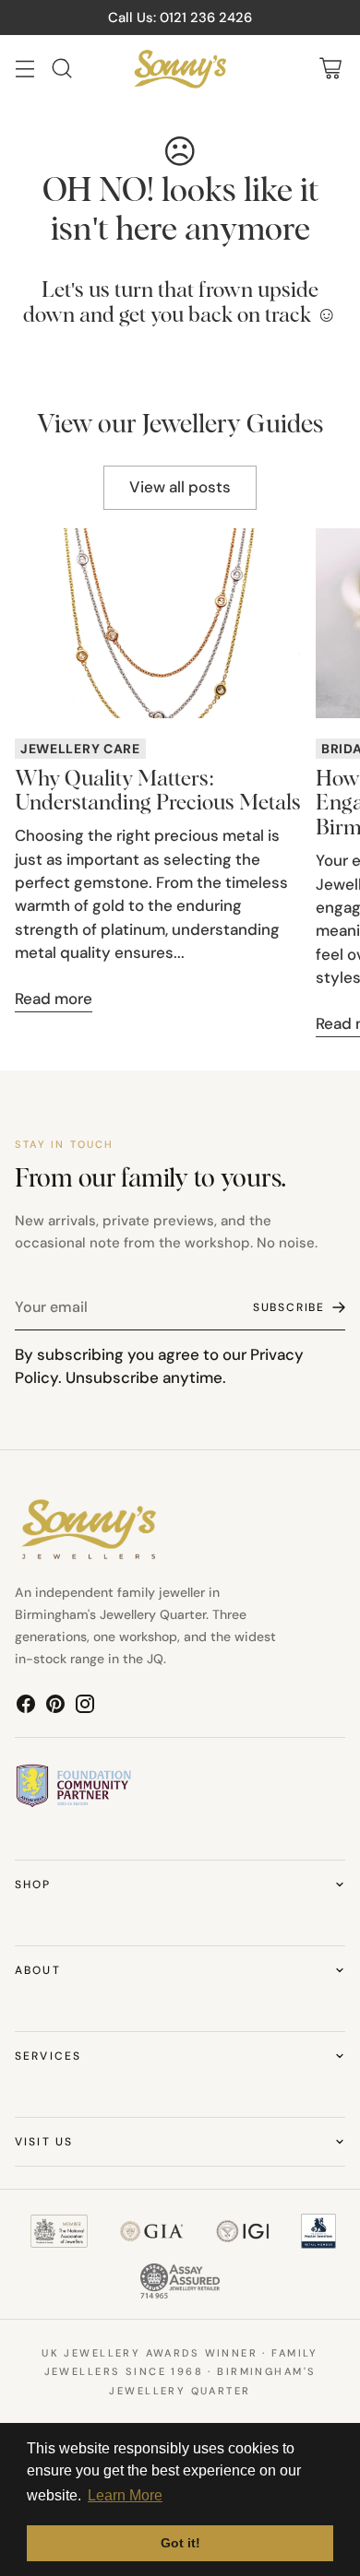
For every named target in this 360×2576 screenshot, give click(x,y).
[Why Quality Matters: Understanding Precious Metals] (158, 624)
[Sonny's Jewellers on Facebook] (26, 1707)
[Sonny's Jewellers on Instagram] (85, 1707)
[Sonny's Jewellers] (180, 69)
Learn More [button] (125, 2495)
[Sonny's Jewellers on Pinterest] (55, 1707)
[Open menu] (24, 69)
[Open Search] (61, 69)
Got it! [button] (180, 2543)
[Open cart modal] (330, 69)
